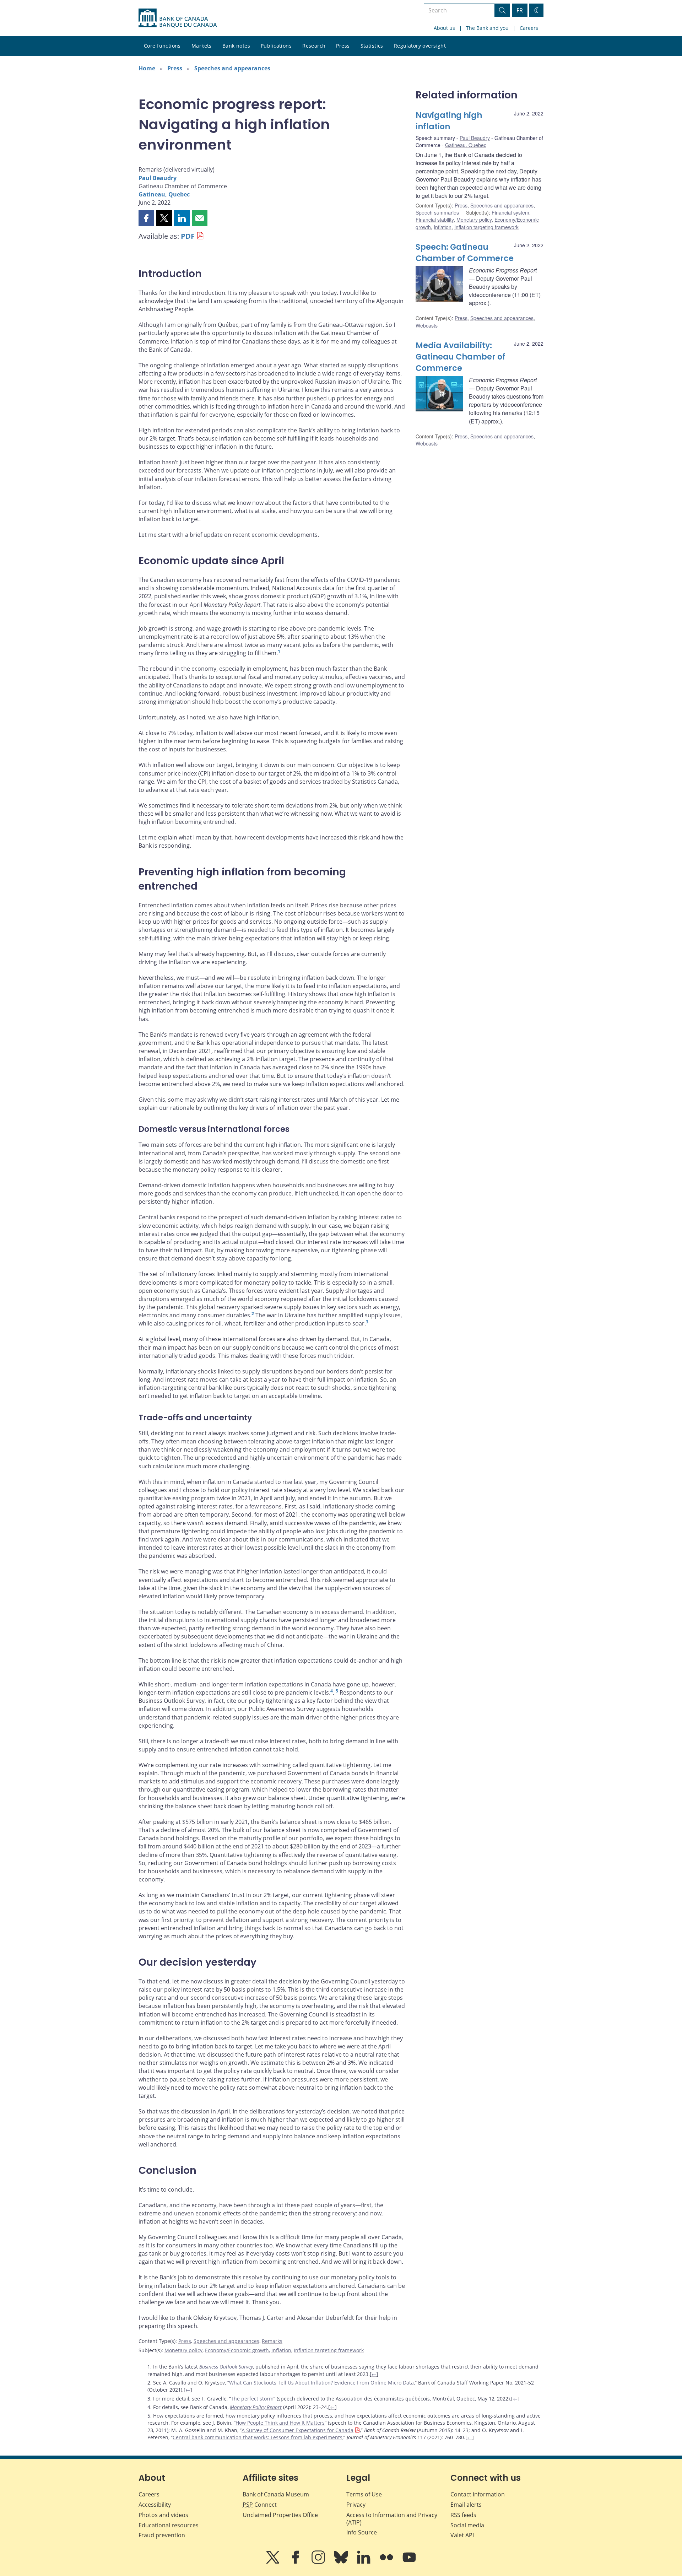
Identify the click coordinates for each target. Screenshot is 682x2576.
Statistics (372, 46)
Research (314, 46)
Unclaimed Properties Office (280, 2515)
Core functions (162, 46)
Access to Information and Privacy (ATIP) (392, 2519)
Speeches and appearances (232, 68)
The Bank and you (487, 28)
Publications (276, 46)
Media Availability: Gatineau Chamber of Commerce (461, 357)
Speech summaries (437, 212)
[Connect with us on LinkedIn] (364, 2562)
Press (343, 46)
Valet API (462, 2535)
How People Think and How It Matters (280, 2423)
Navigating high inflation (449, 121)
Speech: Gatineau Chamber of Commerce (465, 253)
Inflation (281, 2350)
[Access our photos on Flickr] (387, 2562)
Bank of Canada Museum (276, 2494)
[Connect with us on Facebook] (296, 2562)
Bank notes (236, 46)
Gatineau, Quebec (164, 194)
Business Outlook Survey (226, 2367)
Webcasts (427, 325)
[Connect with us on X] (274, 2562)
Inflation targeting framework (329, 2350)
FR (520, 10)
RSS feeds (463, 2515)
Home (147, 68)
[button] (146, 218)
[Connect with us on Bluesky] (342, 2562)
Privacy (356, 2505)
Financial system (510, 212)
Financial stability (435, 220)
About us (444, 28)
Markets (202, 46)
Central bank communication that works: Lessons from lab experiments (258, 2437)
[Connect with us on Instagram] (319, 2562)
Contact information (478, 2494)
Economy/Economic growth (237, 2350)
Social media (467, 2525)
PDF (188, 236)
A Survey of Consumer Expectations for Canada (297, 2430)
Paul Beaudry (158, 178)
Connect (260, 2505)
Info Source (362, 2532)
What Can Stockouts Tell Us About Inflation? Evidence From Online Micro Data (321, 2383)
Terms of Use (364, 2494)
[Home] (178, 18)
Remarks (272, 2341)
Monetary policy (183, 2350)
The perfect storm (252, 2399)
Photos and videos (163, 2515)
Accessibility (155, 2505)
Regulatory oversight (420, 46)
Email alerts (466, 2505)
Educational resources (169, 2525)
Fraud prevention (162, 2535)
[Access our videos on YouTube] (409, 2562)
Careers (529, 28)
